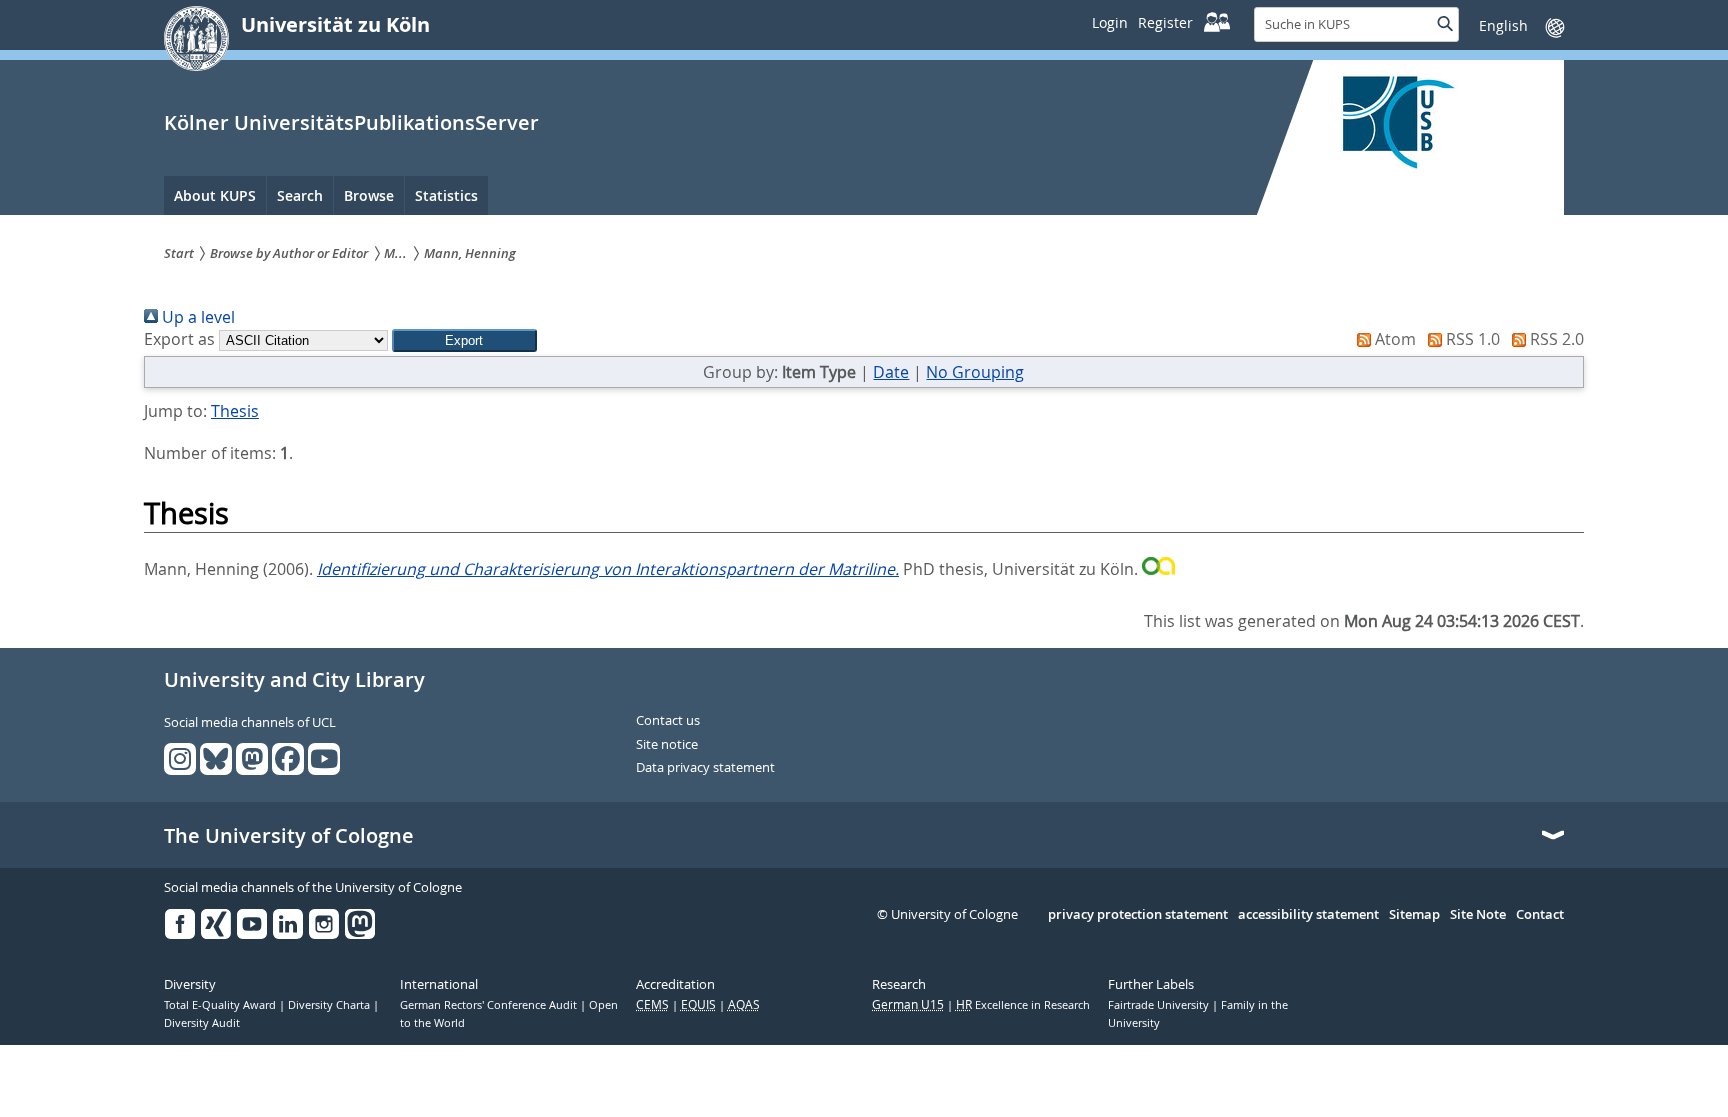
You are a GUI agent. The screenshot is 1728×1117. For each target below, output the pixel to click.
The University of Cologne (289, 836)
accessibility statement (1308, 915)
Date (891, 372)
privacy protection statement (1138, 915)
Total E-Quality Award (221, 1005)
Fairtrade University (1160, 1005)
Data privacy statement (705, 768)
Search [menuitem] (300, 195)
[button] (464, 340)
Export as (179, 339)
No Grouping (975, 372)
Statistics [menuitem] (446, 195)
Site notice (667, 745)
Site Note (1478, 915)
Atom (1393, 339)
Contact (1540, 915)
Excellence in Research (1023, 1005)
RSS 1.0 (1471, 339)
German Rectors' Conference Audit (490, 1005)
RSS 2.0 (1555, 339)
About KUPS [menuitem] (215, 195)
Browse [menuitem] (369, 195)
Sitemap (1414, 915)
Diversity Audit (202, 1023)
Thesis (235, 411)
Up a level (196, 317)
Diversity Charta (330, 1005)
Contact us (668, 721)
